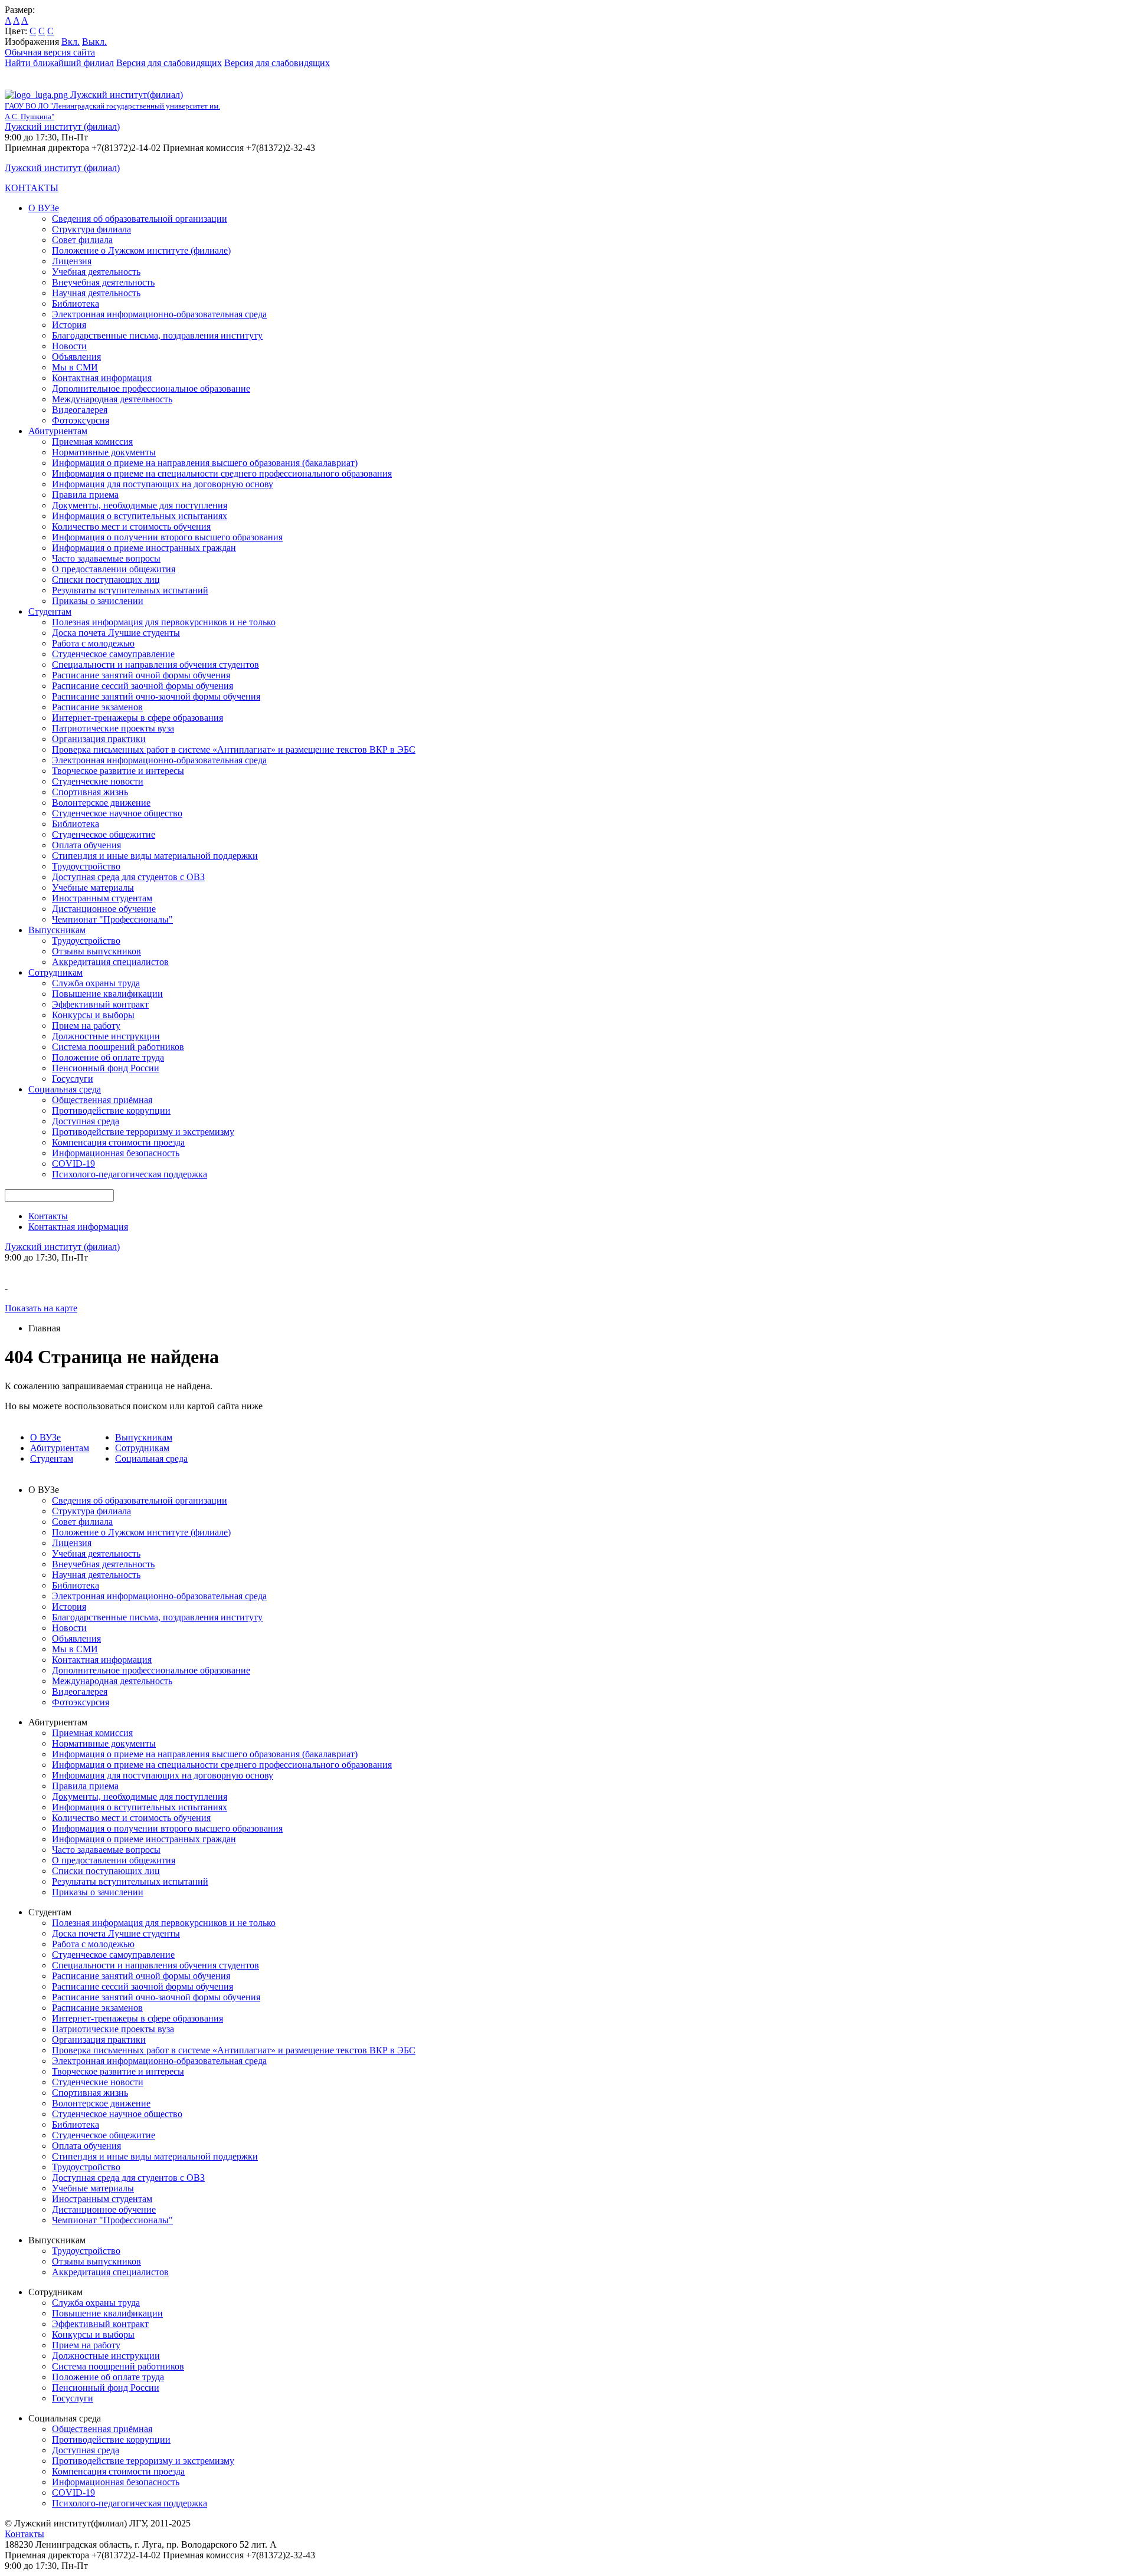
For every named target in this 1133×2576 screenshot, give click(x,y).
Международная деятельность (112, 399)
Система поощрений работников (118, 1047)
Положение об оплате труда (108, 1057)
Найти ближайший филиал (59, 63)
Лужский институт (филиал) (62, 127)
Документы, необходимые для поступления (140, 505)
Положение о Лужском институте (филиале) (141, 250)
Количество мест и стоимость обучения (131, 526)
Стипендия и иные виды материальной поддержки (155, 856)
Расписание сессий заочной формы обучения (143, 686)
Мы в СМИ (75, 367)
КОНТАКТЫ (32, 188)
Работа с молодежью (93, 643)
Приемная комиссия (92, 442)
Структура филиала (91, 229)
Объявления (76, 357)
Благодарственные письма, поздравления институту (157, 335)
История (69, 325)
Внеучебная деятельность (103, 282)
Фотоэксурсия (81, 420)
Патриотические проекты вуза (113, 728)
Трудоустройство (86, 866)
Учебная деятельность (96, 272)
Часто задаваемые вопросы (106, 558)
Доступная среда (86, 1121)
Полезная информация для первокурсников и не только (164, 622)
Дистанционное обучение (104, 909)
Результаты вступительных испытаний (130, 590)
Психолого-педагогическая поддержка (130, 1174)
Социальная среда (65, 1089)
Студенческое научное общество (117, 813)
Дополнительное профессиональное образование (151, 388)
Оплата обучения (86, 845)
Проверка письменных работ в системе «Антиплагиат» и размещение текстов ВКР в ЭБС (234, 749)
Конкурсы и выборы (93, 1015)
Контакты (48, 1216)
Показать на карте (41, 1308)
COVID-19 (73, 1164)
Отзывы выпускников (96, 951)
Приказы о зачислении (98, 601)
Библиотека (76, 303)
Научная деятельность (96, 293)
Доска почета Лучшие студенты (116, 633)
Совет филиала (82, 240)
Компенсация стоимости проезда (118, 1142)
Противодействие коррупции (111, 1110)
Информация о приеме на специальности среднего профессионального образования (222, 473)
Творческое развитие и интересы (118, 771)
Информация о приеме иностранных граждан (144, 548)
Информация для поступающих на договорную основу (163, 484)
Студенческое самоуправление (113, 654)
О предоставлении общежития (114, 569)
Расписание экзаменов (97, 707)
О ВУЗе (44, 208)
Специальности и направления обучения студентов (155, 664)
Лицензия (72, 261)
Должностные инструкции (106, 1036)
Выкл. (94, 42)
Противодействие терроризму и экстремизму (143, 1132)
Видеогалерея (80, 410)
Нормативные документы (104, 452)
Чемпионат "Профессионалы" (112, 919)
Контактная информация (102, 378)
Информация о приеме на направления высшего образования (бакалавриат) (205, 463)
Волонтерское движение (101, 803)
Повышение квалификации (107, 994)
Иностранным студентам (102, 898)
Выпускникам (57, 930)
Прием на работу (86, 1026)
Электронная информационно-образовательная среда (159, 314)
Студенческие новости (98, 781)
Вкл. (71, 42)
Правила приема (85, 495)
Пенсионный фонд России (106, 1068)
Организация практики (99, 739)
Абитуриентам (58, 431)
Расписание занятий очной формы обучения (141, 675)
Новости (69, 346)
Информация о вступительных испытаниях (140, 516)
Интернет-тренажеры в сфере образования (137, 718)
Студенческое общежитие (104, 834)
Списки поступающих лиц (106, 580)
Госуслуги (73, 1079)
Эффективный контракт (100, 1004)
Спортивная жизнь (90, 792)
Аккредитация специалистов (110, 962)
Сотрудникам (55, 972)
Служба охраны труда (96, 983)
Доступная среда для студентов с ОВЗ (128, 877)
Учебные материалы (93, 887)
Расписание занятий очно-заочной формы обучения (156, 696)
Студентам (50, 611)
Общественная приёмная (102, 1100)
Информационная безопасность (116, 1153)
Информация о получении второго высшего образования (167, 537)
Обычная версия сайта (50, 52)
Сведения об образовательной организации (140, 219)
